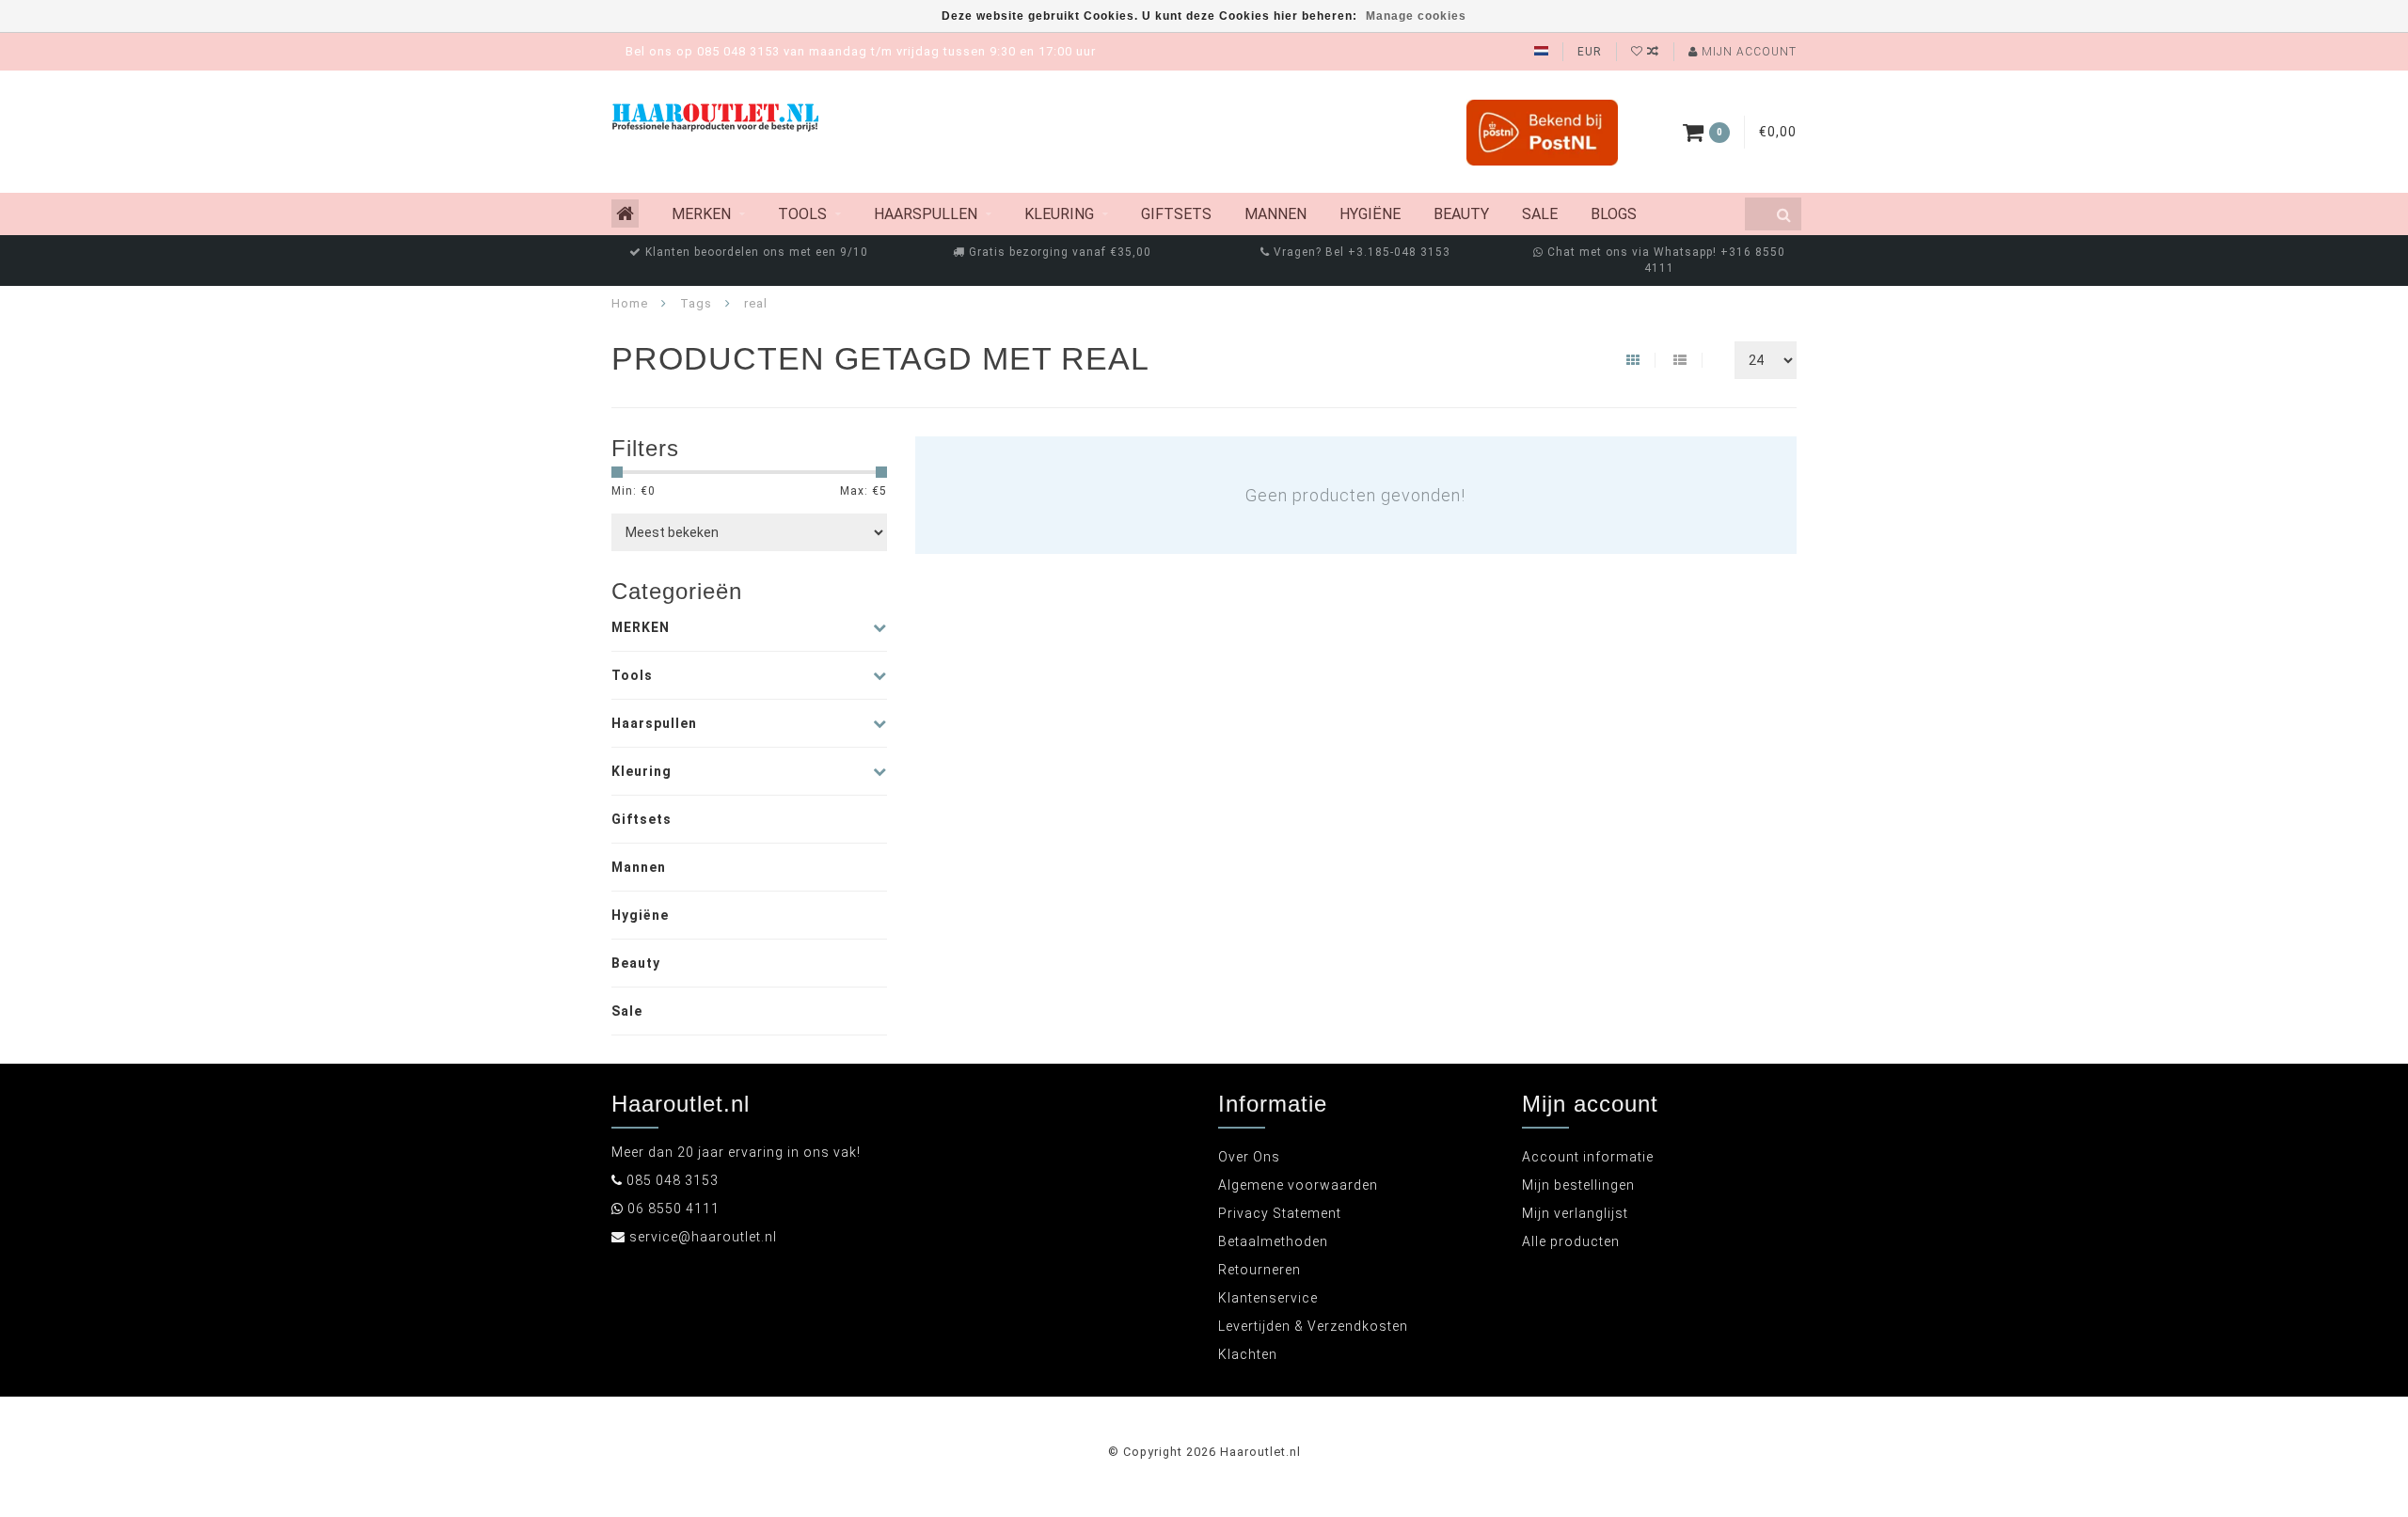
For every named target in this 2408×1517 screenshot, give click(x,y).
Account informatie (1588, 1157)
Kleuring (1059, 214)
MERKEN (701, 214)
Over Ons (1249, 1157)
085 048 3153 (673, 1180)
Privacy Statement (1280, 1213)
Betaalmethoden (1273, 1241)
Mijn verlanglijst (1575, 1213)
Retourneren (1259, 1270)
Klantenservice (1268, 1298)
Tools (802, 214)
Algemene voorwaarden (1298, 1185)
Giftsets (1176, 214)
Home (630, 303)
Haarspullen (926, 214)
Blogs (1614, 214)
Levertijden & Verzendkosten (1313, 1326)
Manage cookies (1416, 16)
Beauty (1461, 214)
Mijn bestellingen (1578, 1185)
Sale (1540, 214)
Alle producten (1571, 1241)
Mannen (1275, 214)
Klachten (1248, 1354)
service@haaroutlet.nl (703, 1237)
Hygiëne (1370, 214)
